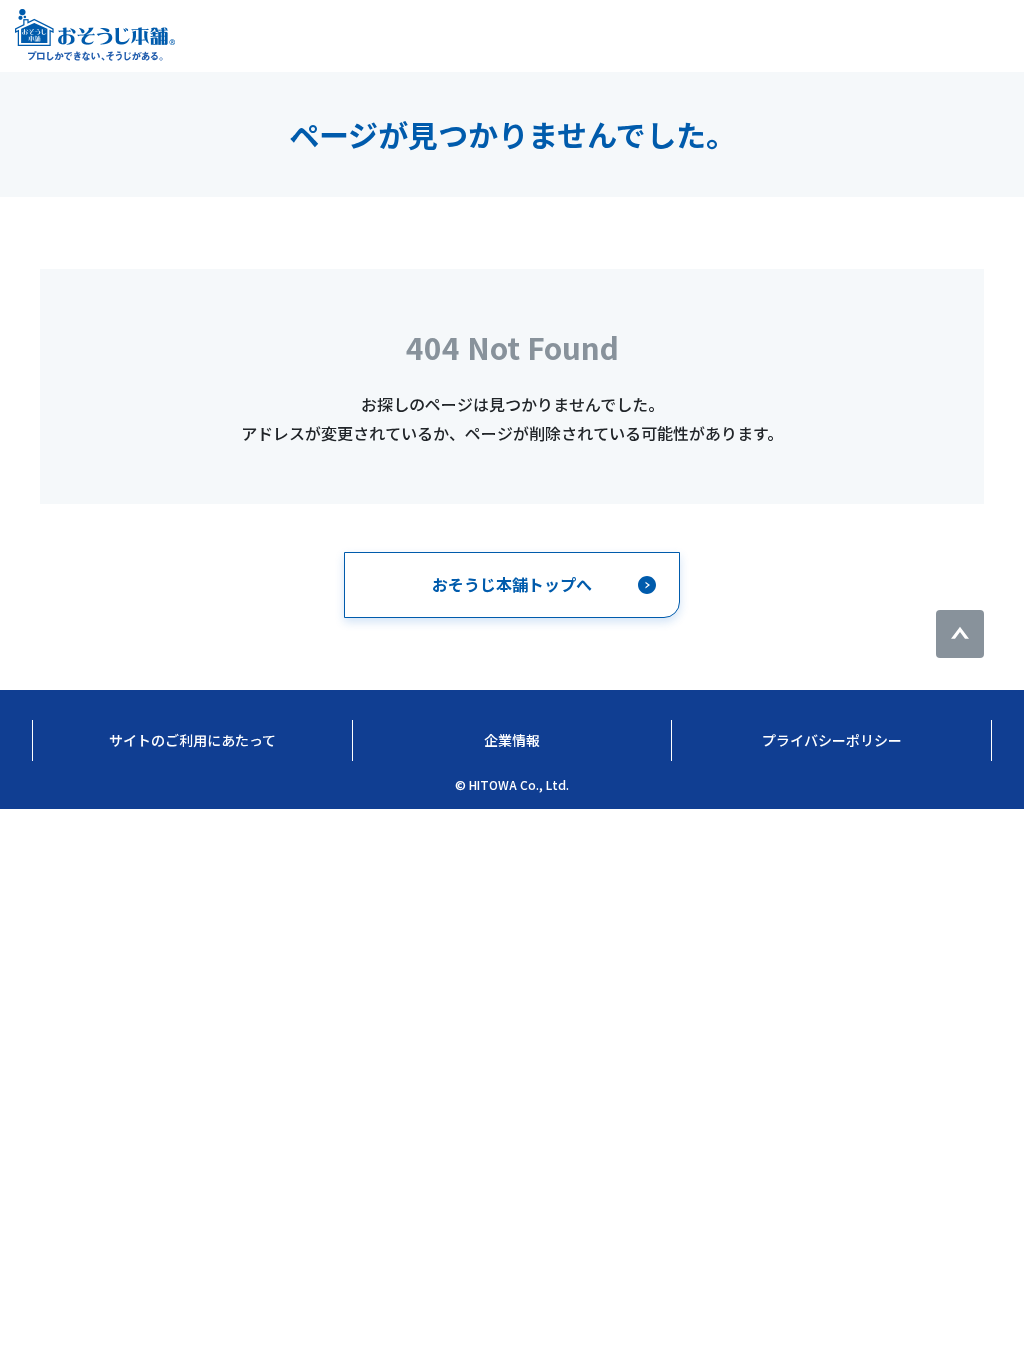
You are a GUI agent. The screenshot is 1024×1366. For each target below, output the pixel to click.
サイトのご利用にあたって (192, 740)
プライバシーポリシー (832, 740)
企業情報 (512, 740)
